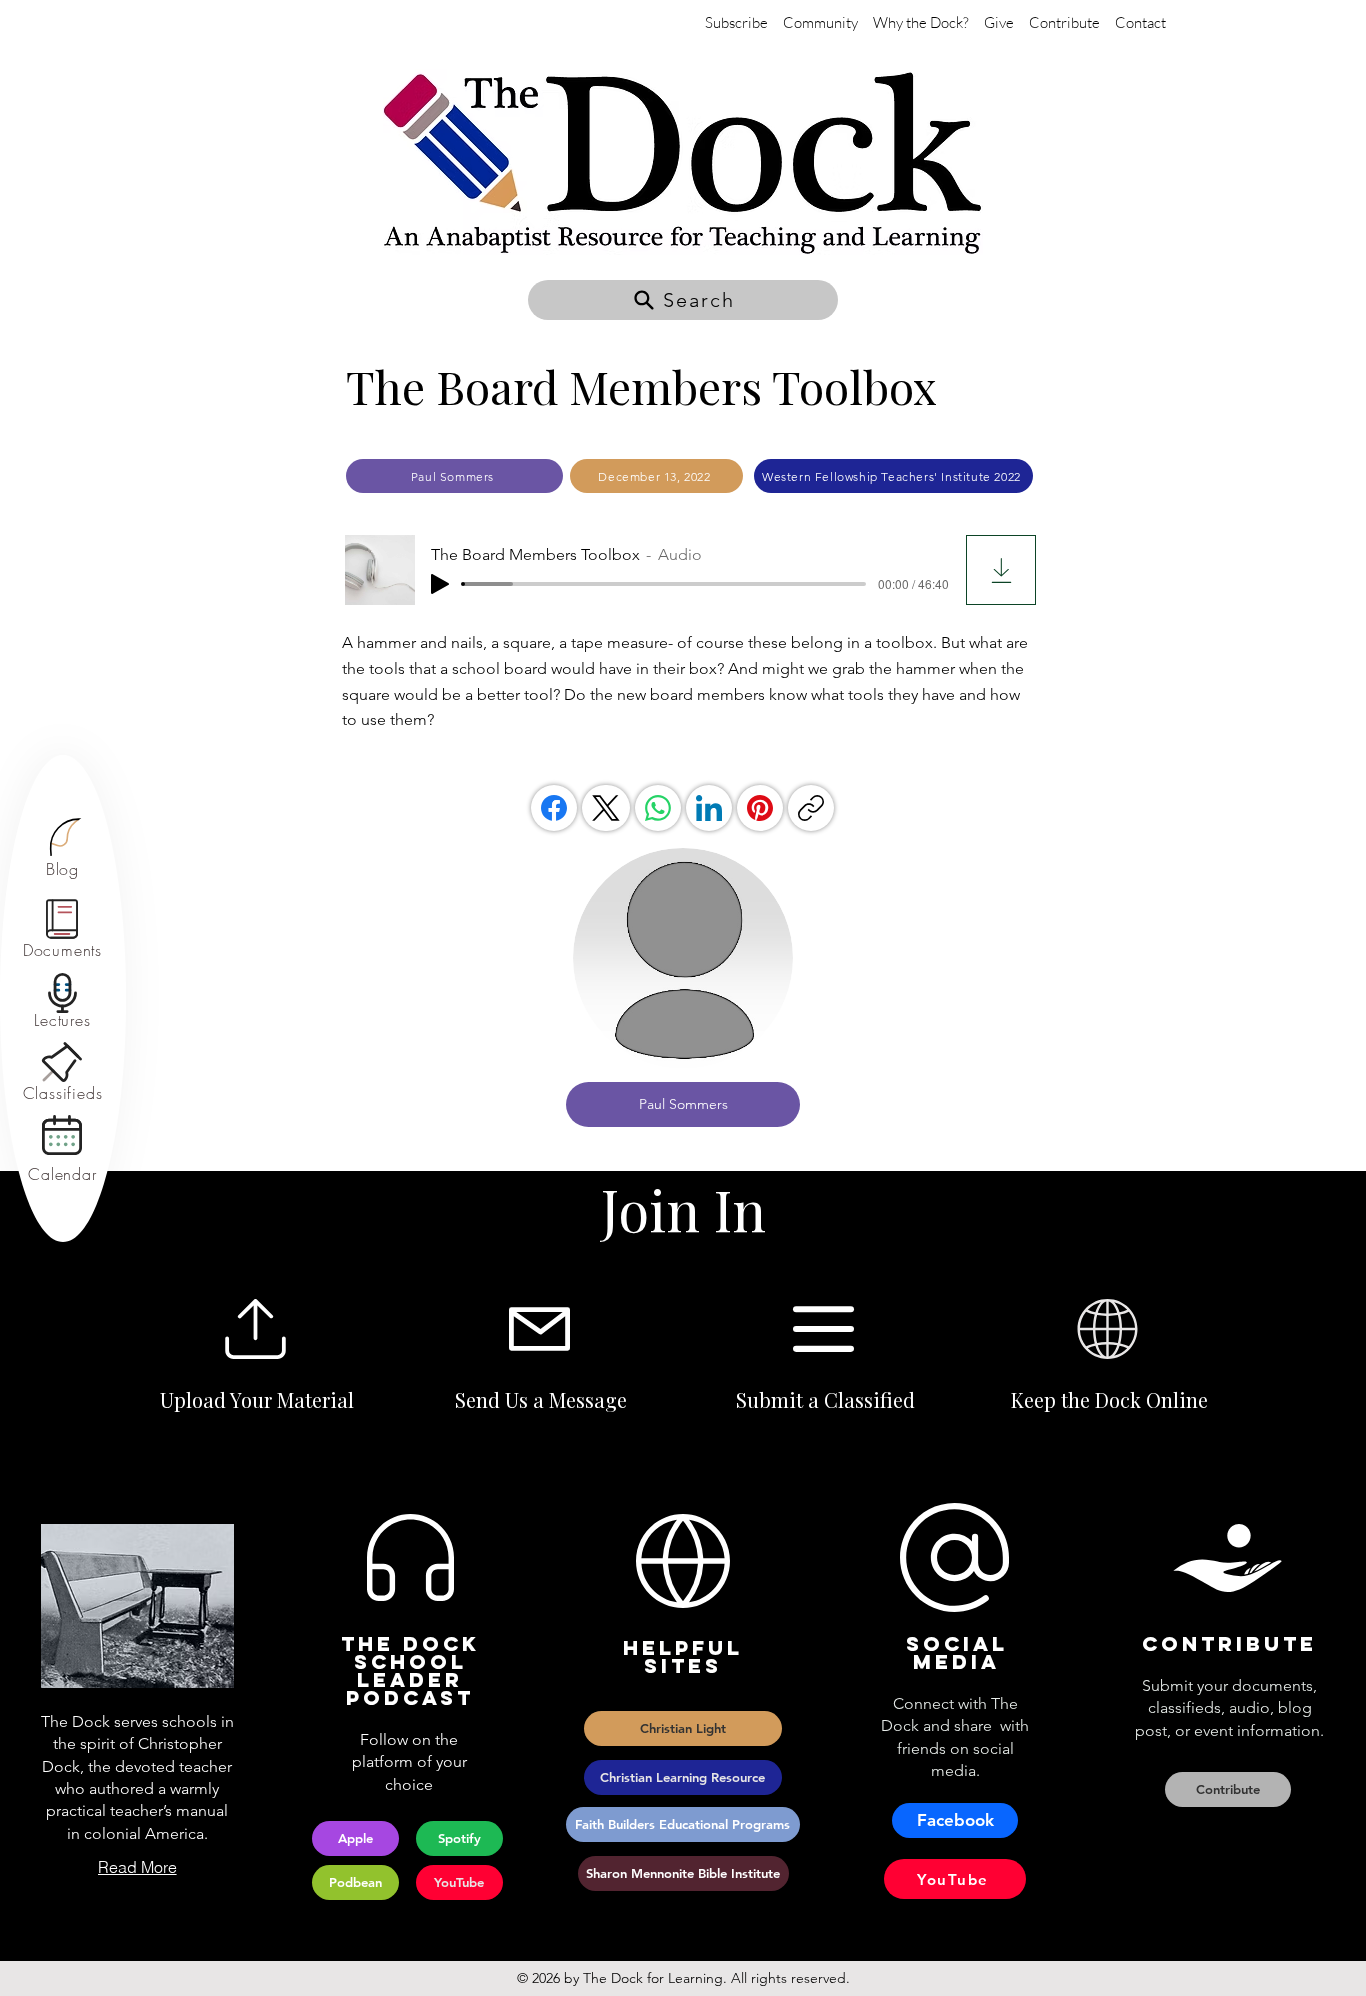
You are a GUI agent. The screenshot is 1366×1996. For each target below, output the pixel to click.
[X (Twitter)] (606, 808)
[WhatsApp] (658, 808)
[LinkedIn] (709, 808)
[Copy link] (811, 808)
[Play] (440, 584)
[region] (62, 848)
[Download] (1001, 570)
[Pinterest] (760, 808)
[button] (683, 300)
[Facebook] (554, 808)
